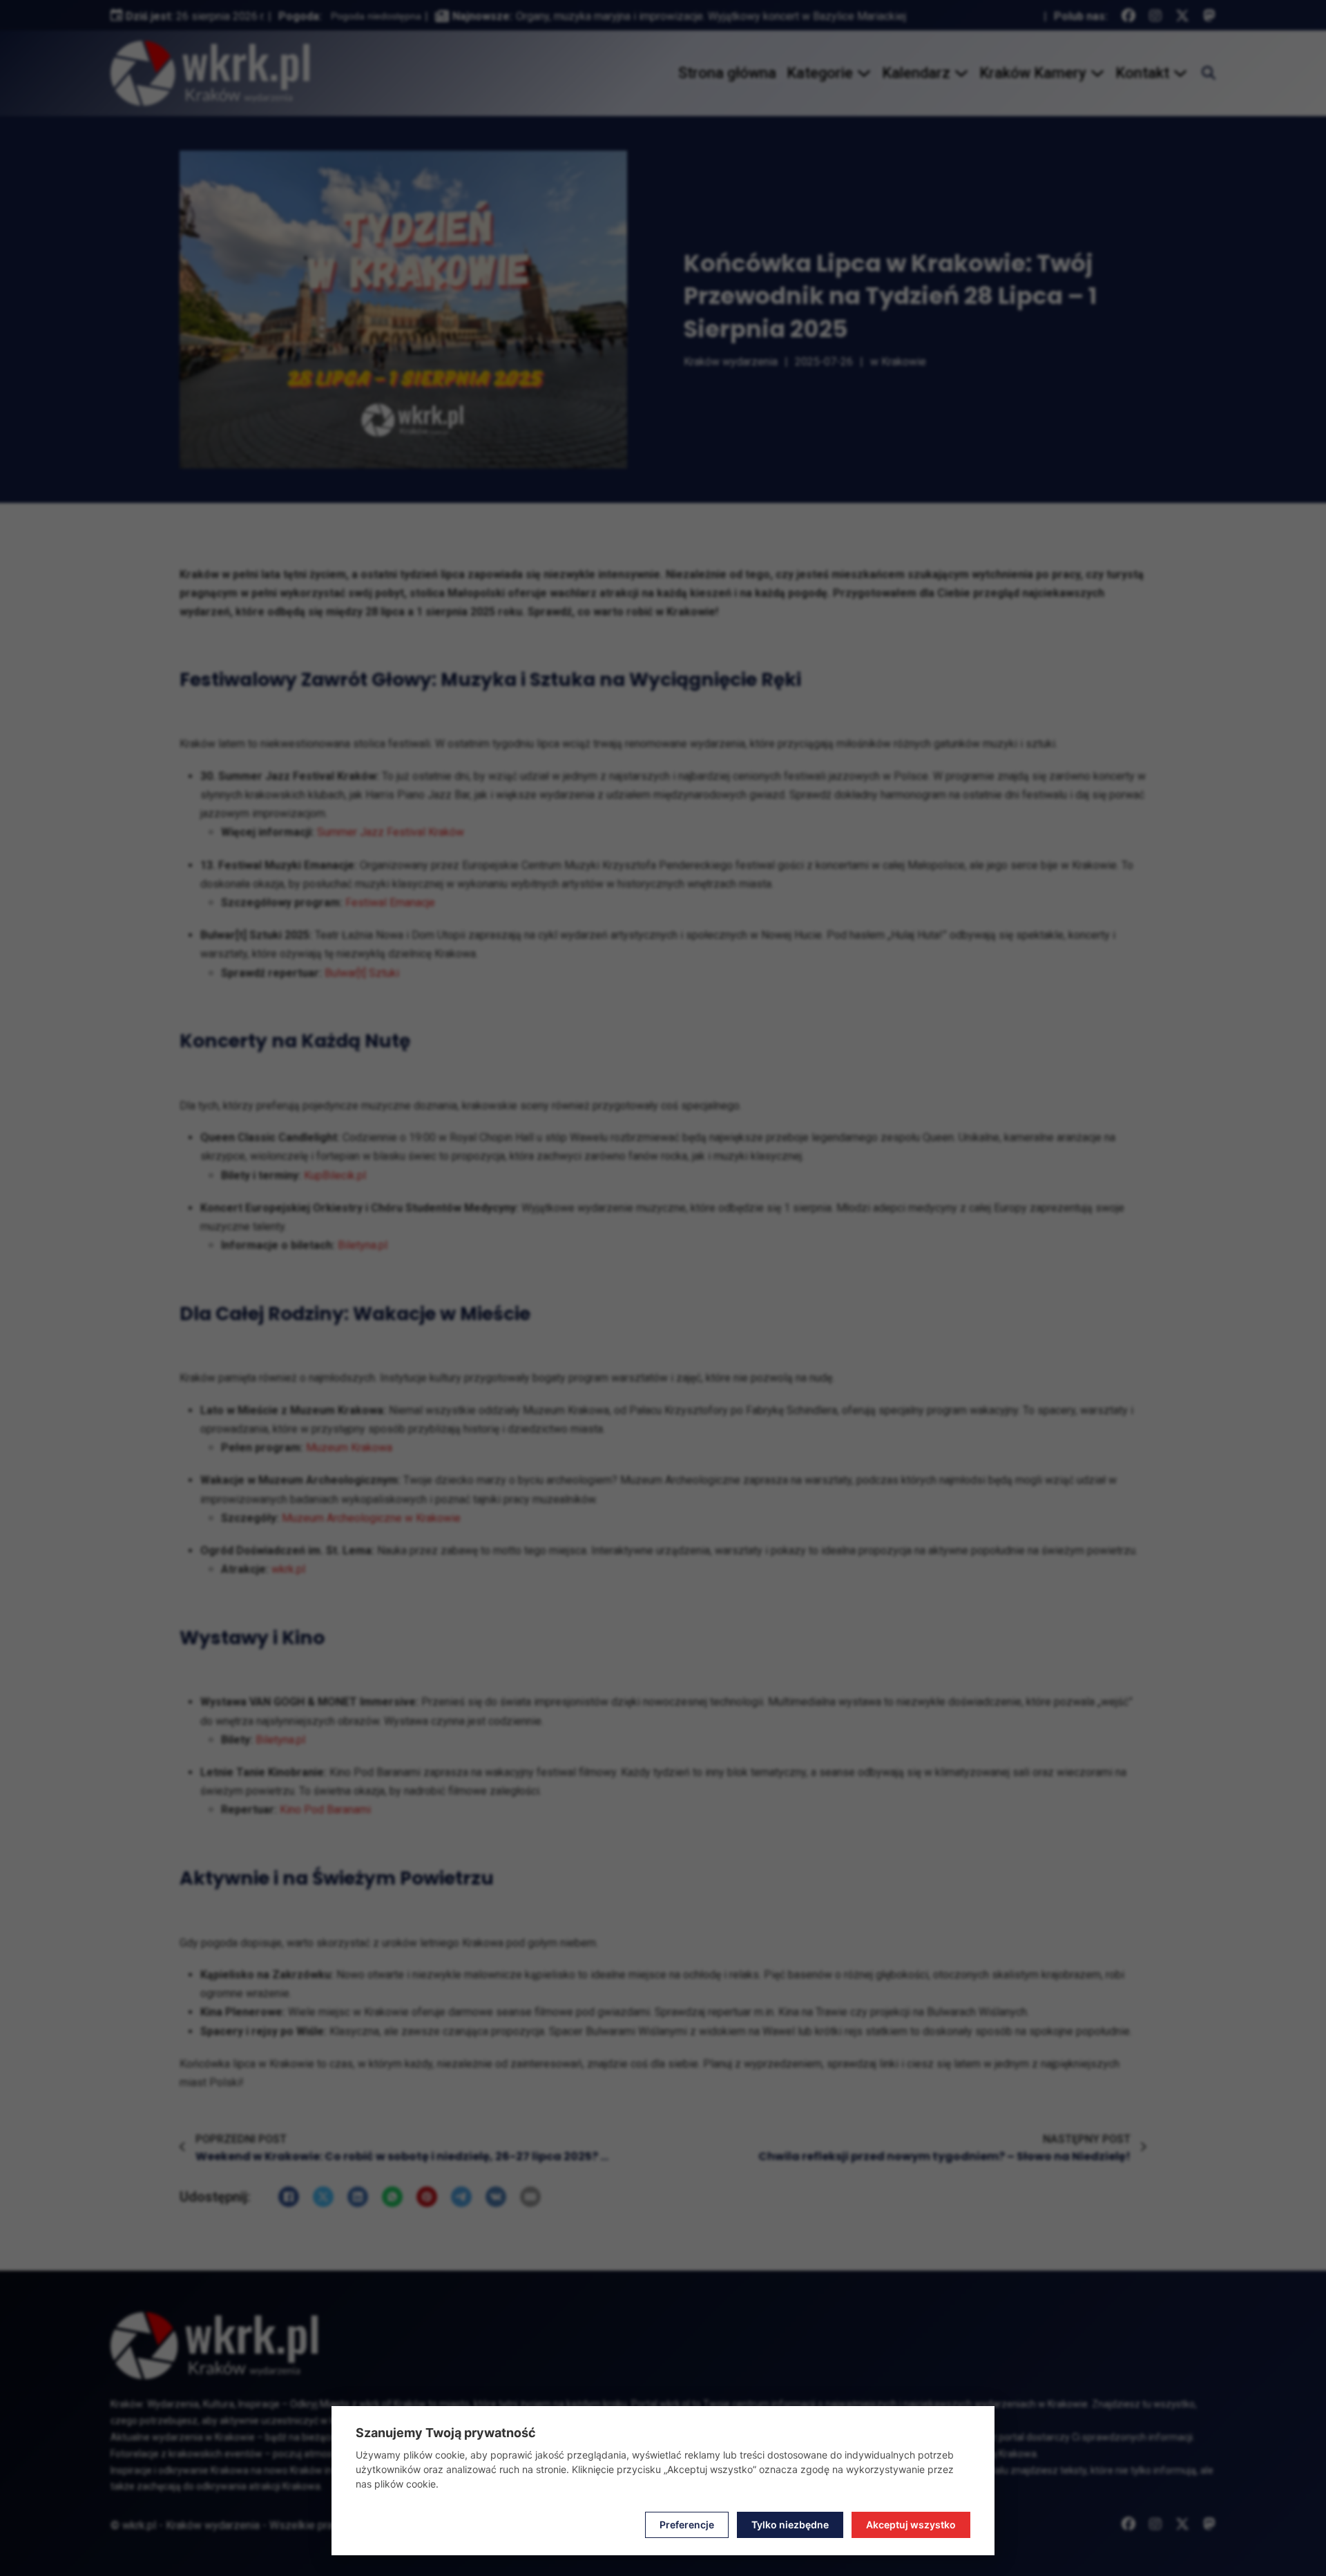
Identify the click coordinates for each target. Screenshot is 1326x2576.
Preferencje (687, 2525)
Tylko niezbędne (790, 2525)
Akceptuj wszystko (911, 2525)
